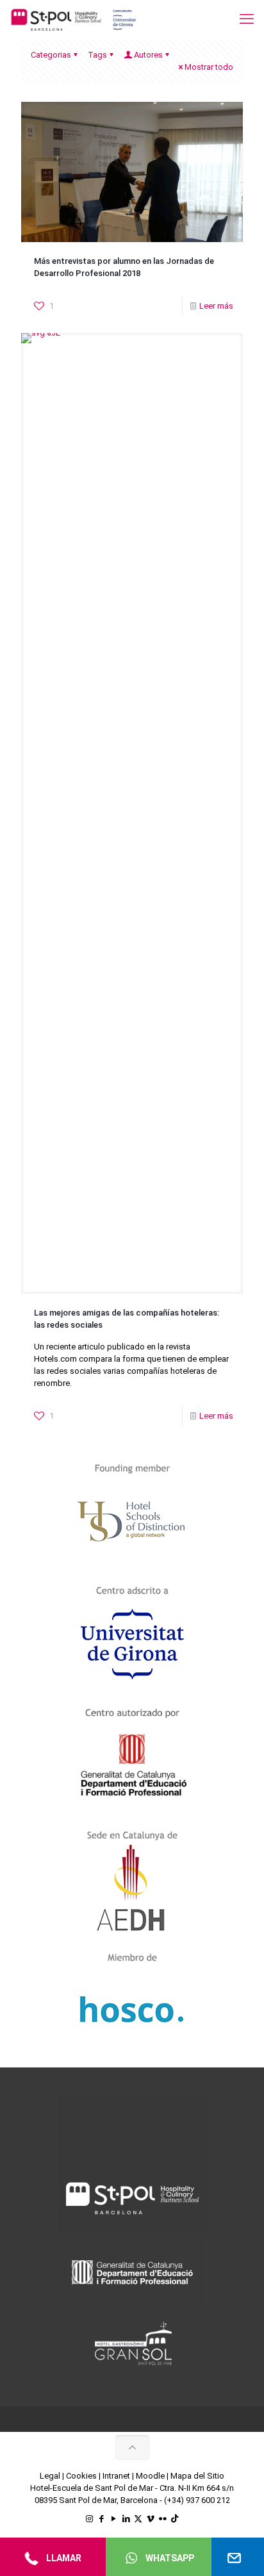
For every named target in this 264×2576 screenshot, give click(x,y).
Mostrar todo (209, 67)
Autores (148, 55)
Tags (97, 55)
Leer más (216, 306)
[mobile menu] (247, 19)
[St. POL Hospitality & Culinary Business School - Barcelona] (74, 19)
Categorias (51, 55)
